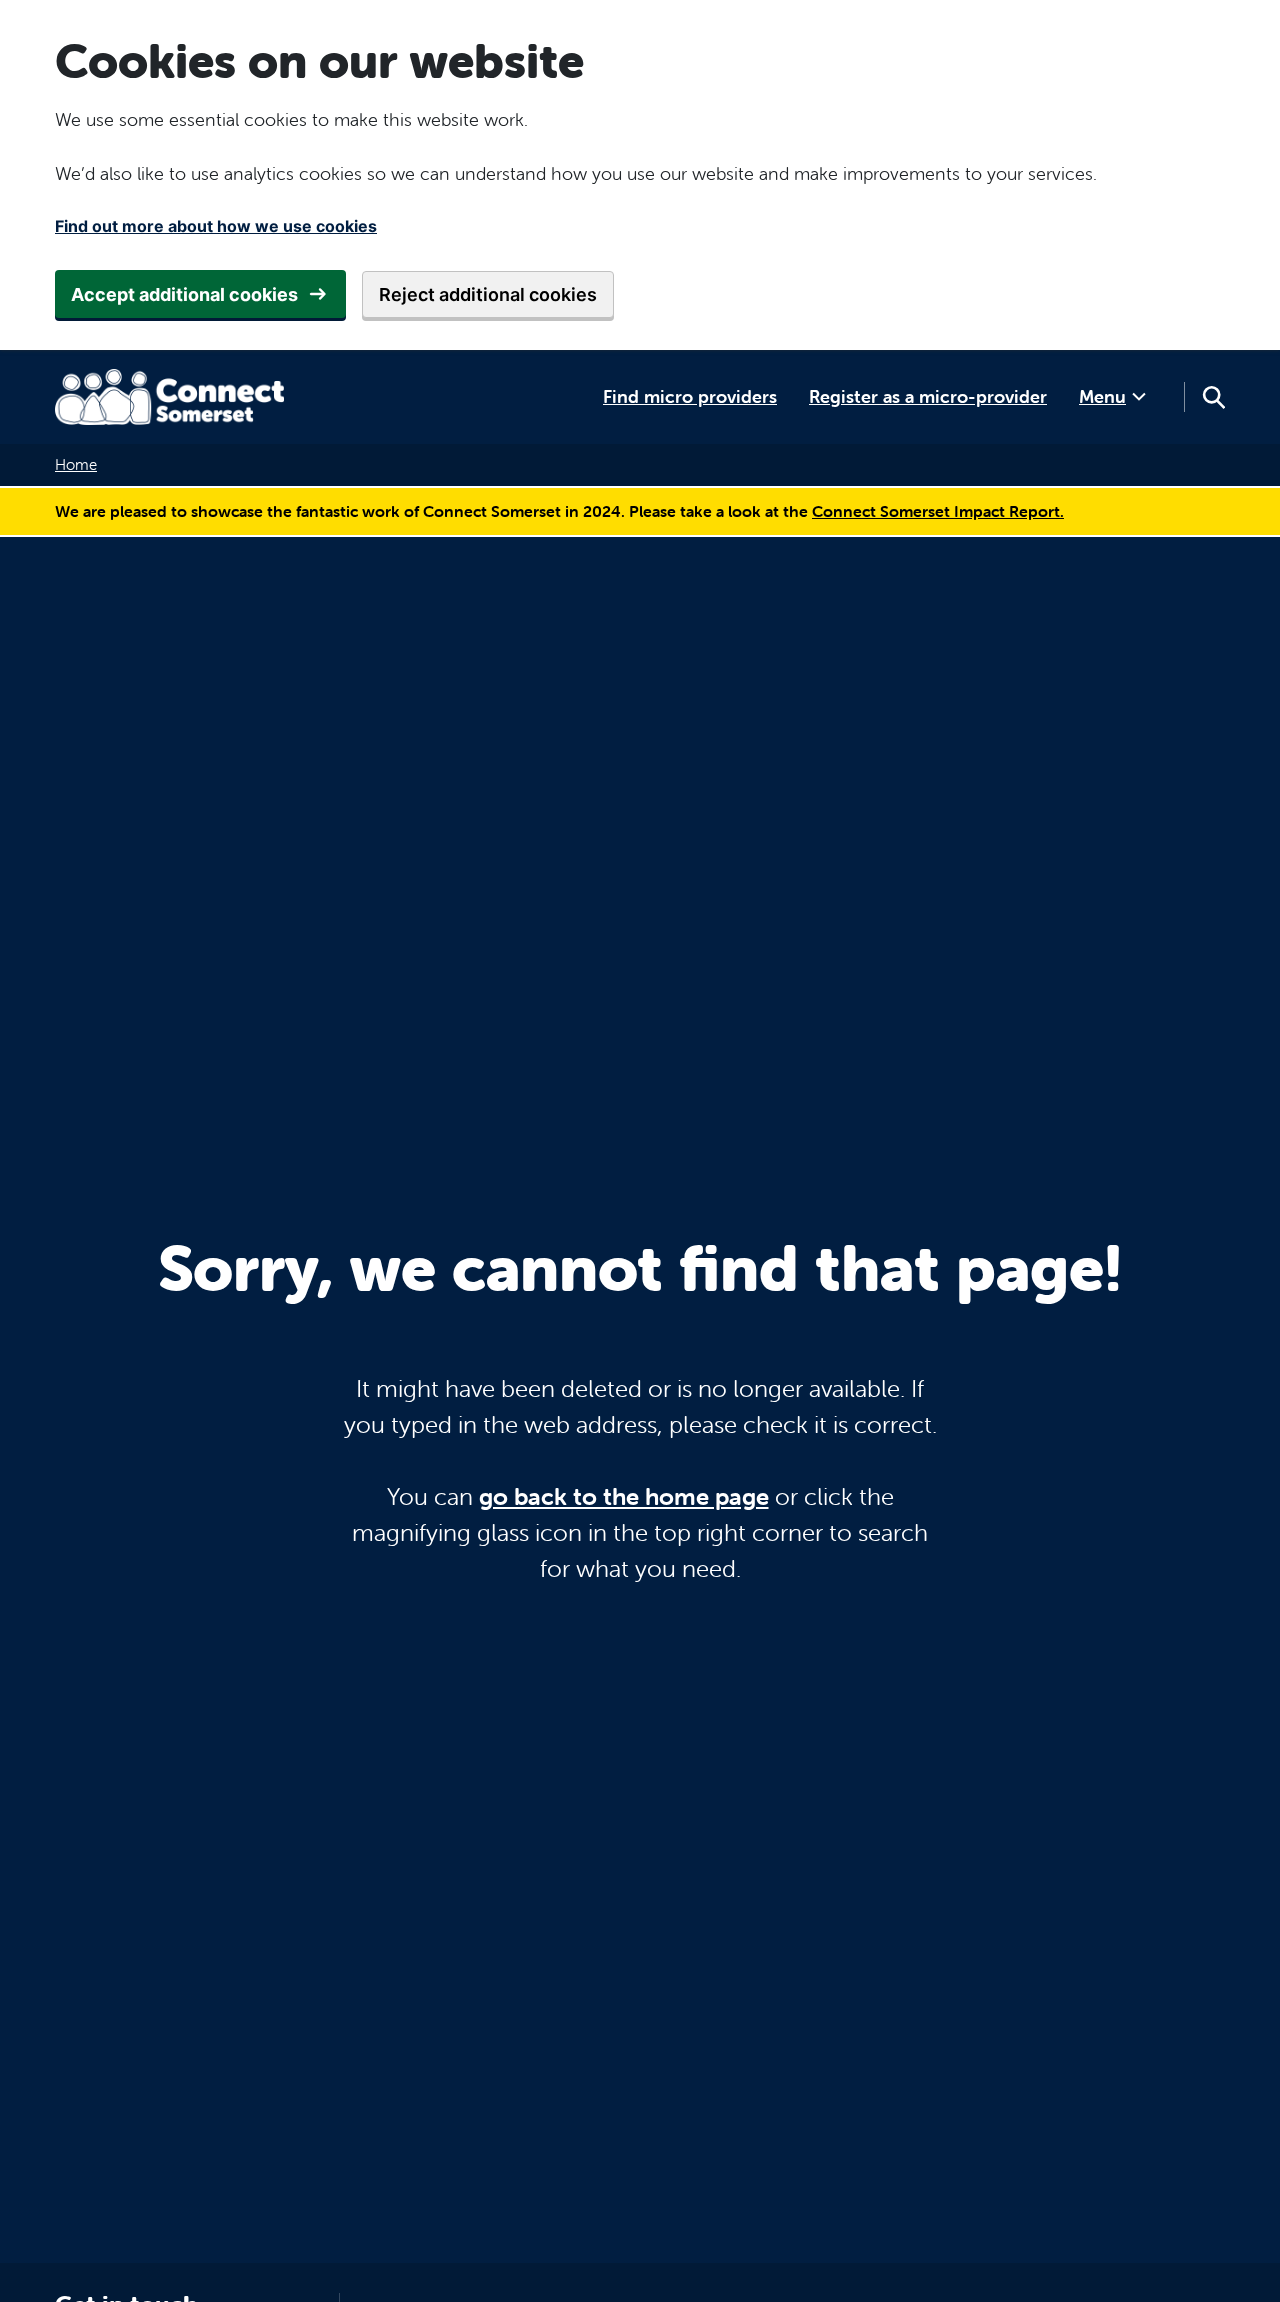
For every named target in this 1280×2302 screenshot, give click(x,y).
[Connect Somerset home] (170, 397)
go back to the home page (624, 1496)
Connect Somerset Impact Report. (938, 511)
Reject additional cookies (488, 294)
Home (76, 464)
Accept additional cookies (184, 294)
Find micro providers (690, 396)
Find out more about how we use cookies (216, 226)
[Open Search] (1213, 397)
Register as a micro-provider (928, 396)
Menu (1102, 396)
